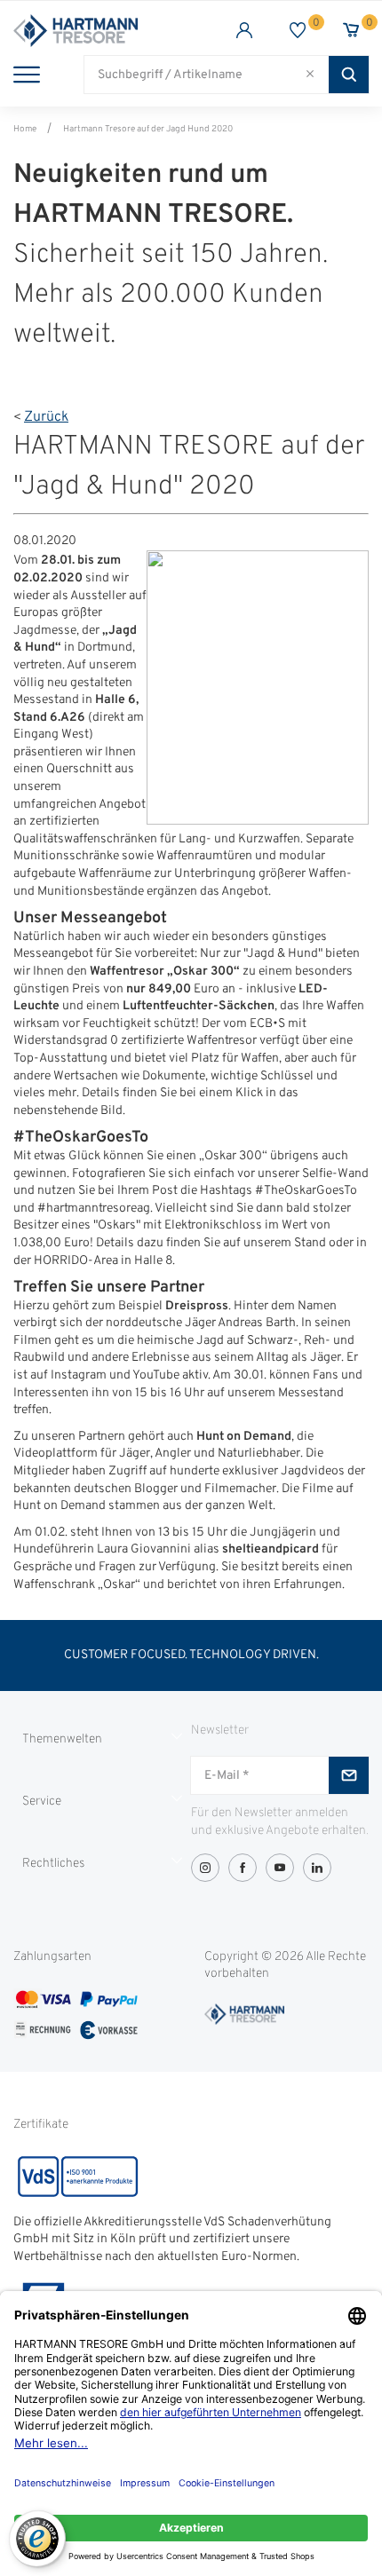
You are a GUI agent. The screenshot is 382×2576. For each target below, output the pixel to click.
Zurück (46, 417)
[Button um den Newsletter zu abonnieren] (349, 1775)
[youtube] (280, 1868)
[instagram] (205, 1868)
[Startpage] (102, 31)
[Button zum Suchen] (349, 75)
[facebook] (243, 1868)
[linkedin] (317, 1868)
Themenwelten (62, 1739)
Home (25, 129)
